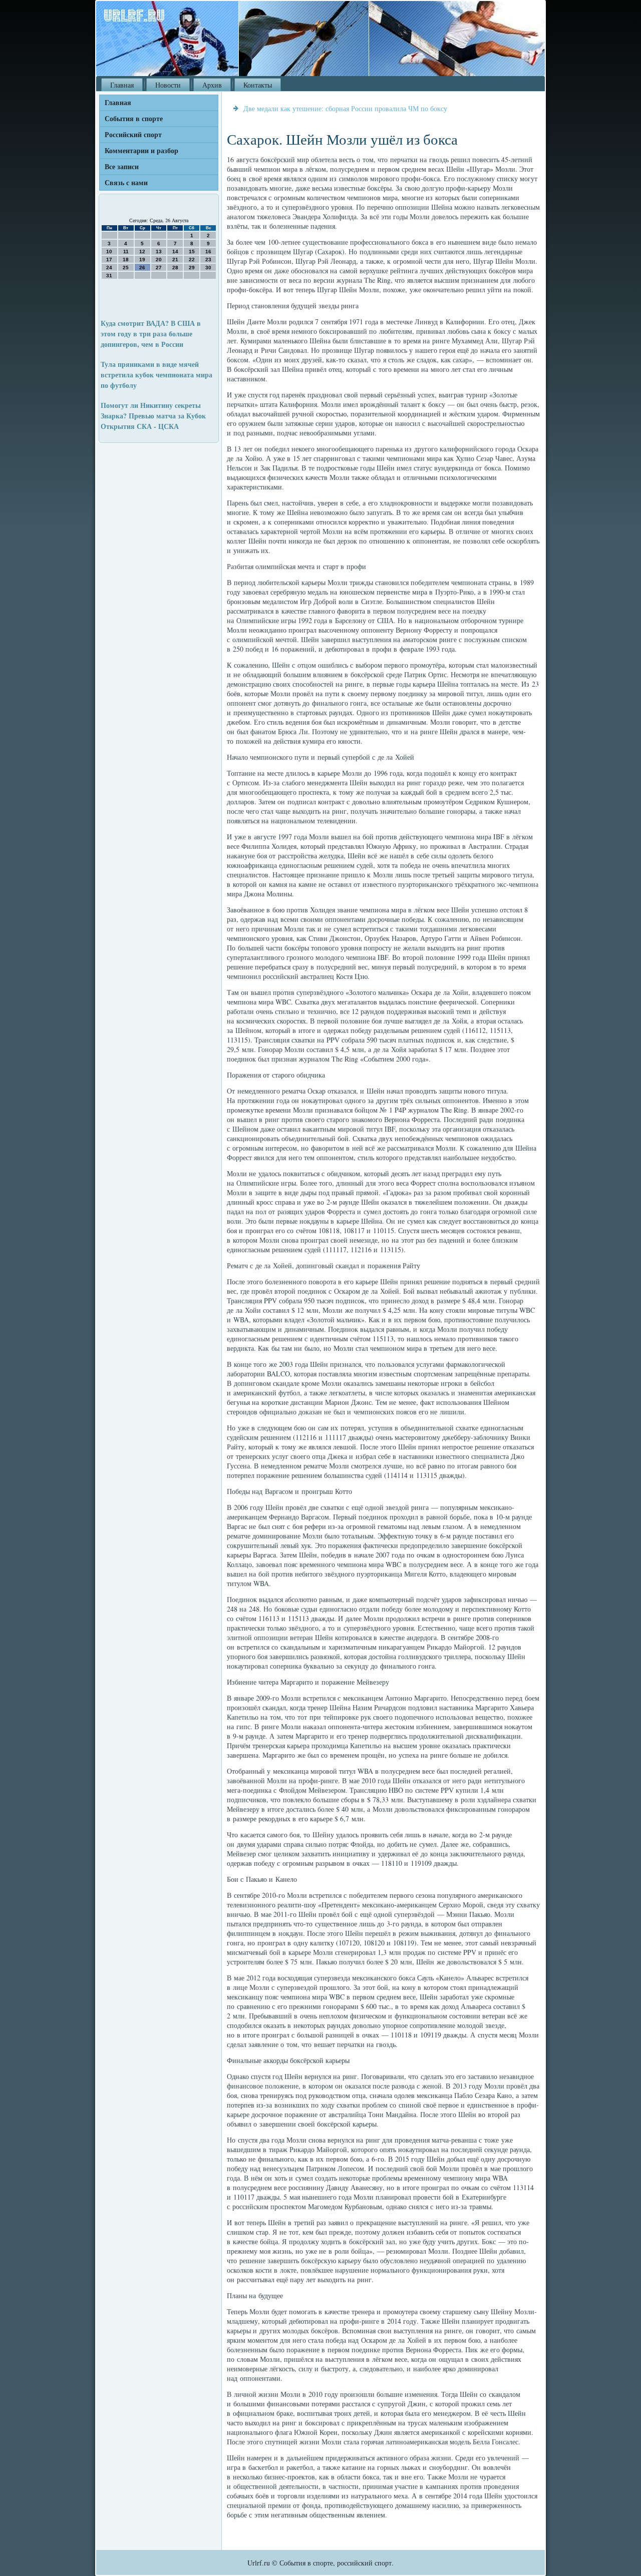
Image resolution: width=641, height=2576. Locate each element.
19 (142, 260)
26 (142, 268)
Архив (212, 85)
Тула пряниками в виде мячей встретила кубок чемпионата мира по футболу (156, 375)
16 (208, 251)
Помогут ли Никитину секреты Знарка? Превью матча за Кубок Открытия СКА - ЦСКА (153, 416)
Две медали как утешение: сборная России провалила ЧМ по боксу (345, 108)
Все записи (122, 166)
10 (109, 251)
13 (159, 251)
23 (208, 260)
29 (192, 268)
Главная (122, 85)
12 (142, 251)
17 (109, 260)
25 (126, 268)
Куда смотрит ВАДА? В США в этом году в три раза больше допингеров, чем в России (151, 334)
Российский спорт (133, 134)
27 (159, 268)
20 (159, 260)
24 (109, 268)
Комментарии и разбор (141, 150)
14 (175, 251)
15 (192, 251)
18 (126, 260)
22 (192, 260)
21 (175, 260)
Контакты (258, 85)
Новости (168, 85)
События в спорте (134, 118)
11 (126, 251)
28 (175, 268)
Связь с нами (126, 182)
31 (109, 276)
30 (208, 268)
